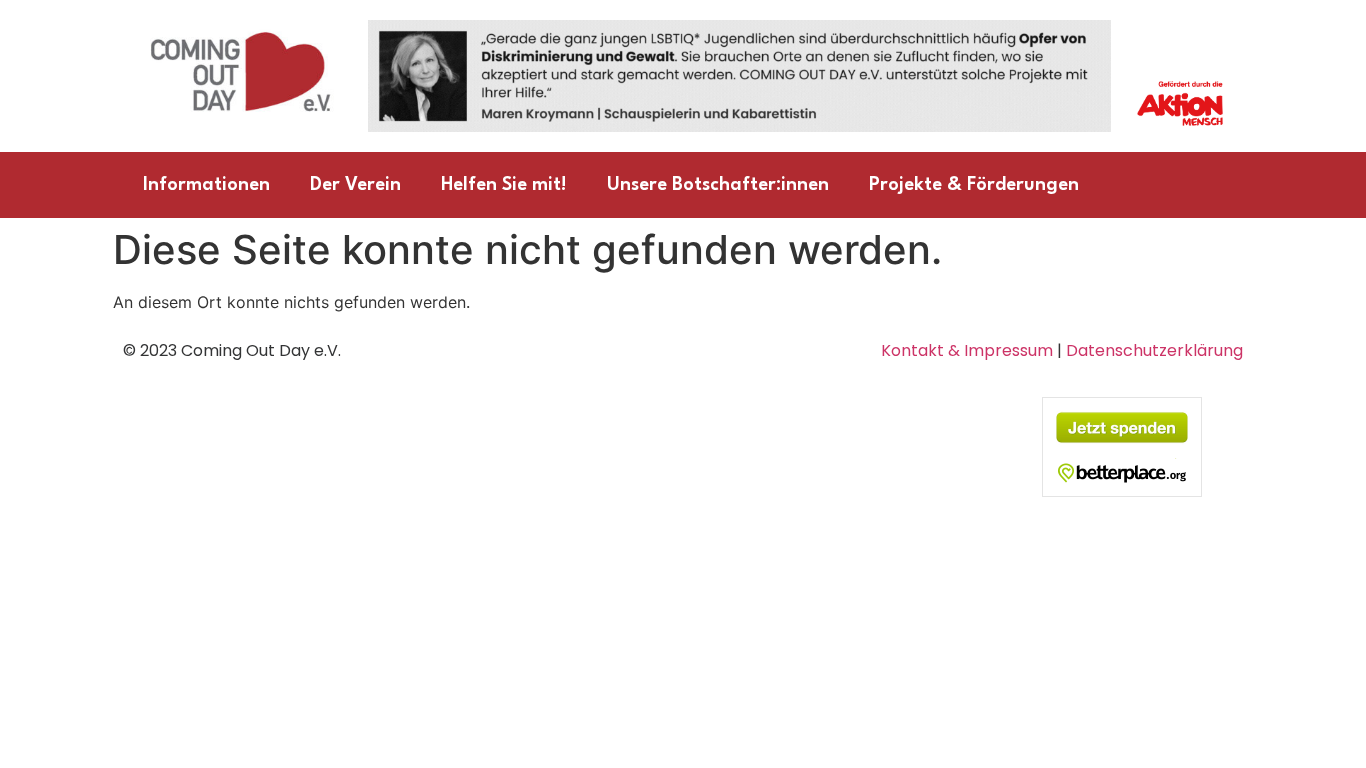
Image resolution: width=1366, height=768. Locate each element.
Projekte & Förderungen (974, 185)
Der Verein (355, 185)
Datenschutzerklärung (1154, 350)
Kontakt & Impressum (967, 350)
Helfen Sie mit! (504, 185)
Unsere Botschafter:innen (718, 185)
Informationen (206, 185)
